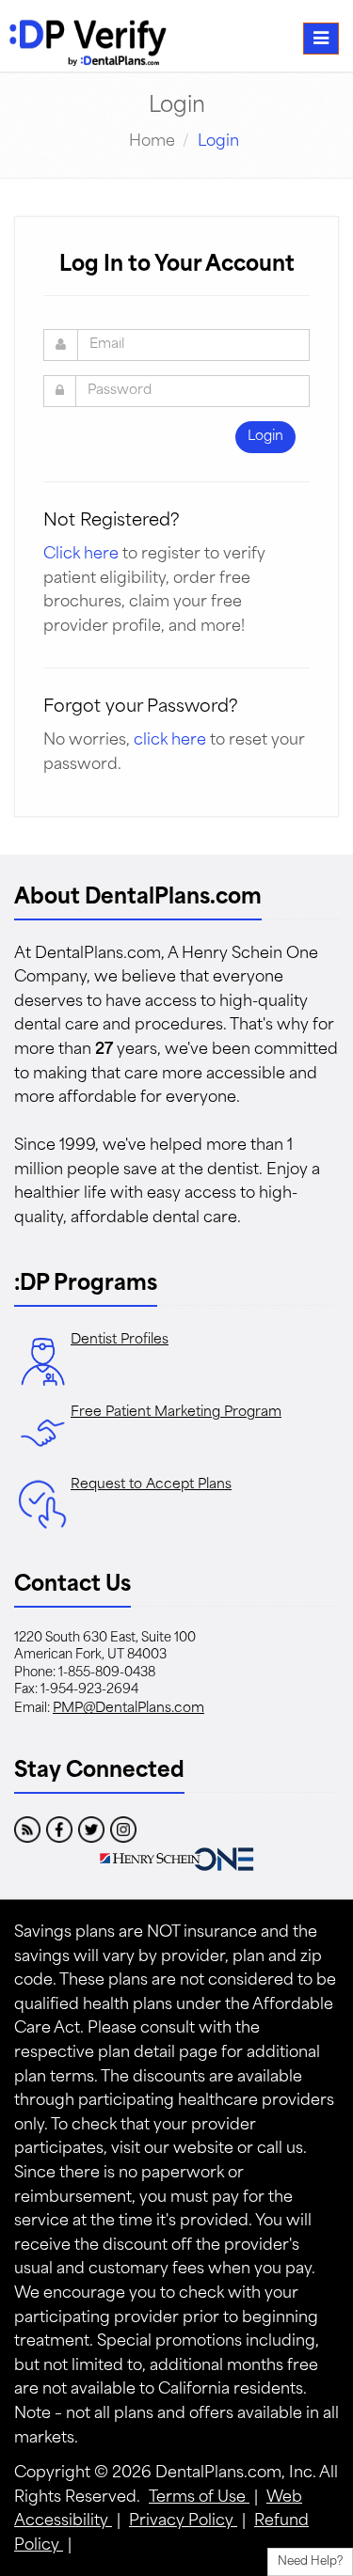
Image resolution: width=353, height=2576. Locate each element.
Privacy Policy (183, 2521)
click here (170, 741)
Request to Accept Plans (151, 1485)
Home (152, 142)
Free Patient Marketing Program (176, 1413)
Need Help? (310, 2562)
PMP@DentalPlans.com (128, 1709)
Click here (81, 555)
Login (265, 437)
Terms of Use (199, 2498)
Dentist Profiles (120, 1340)
